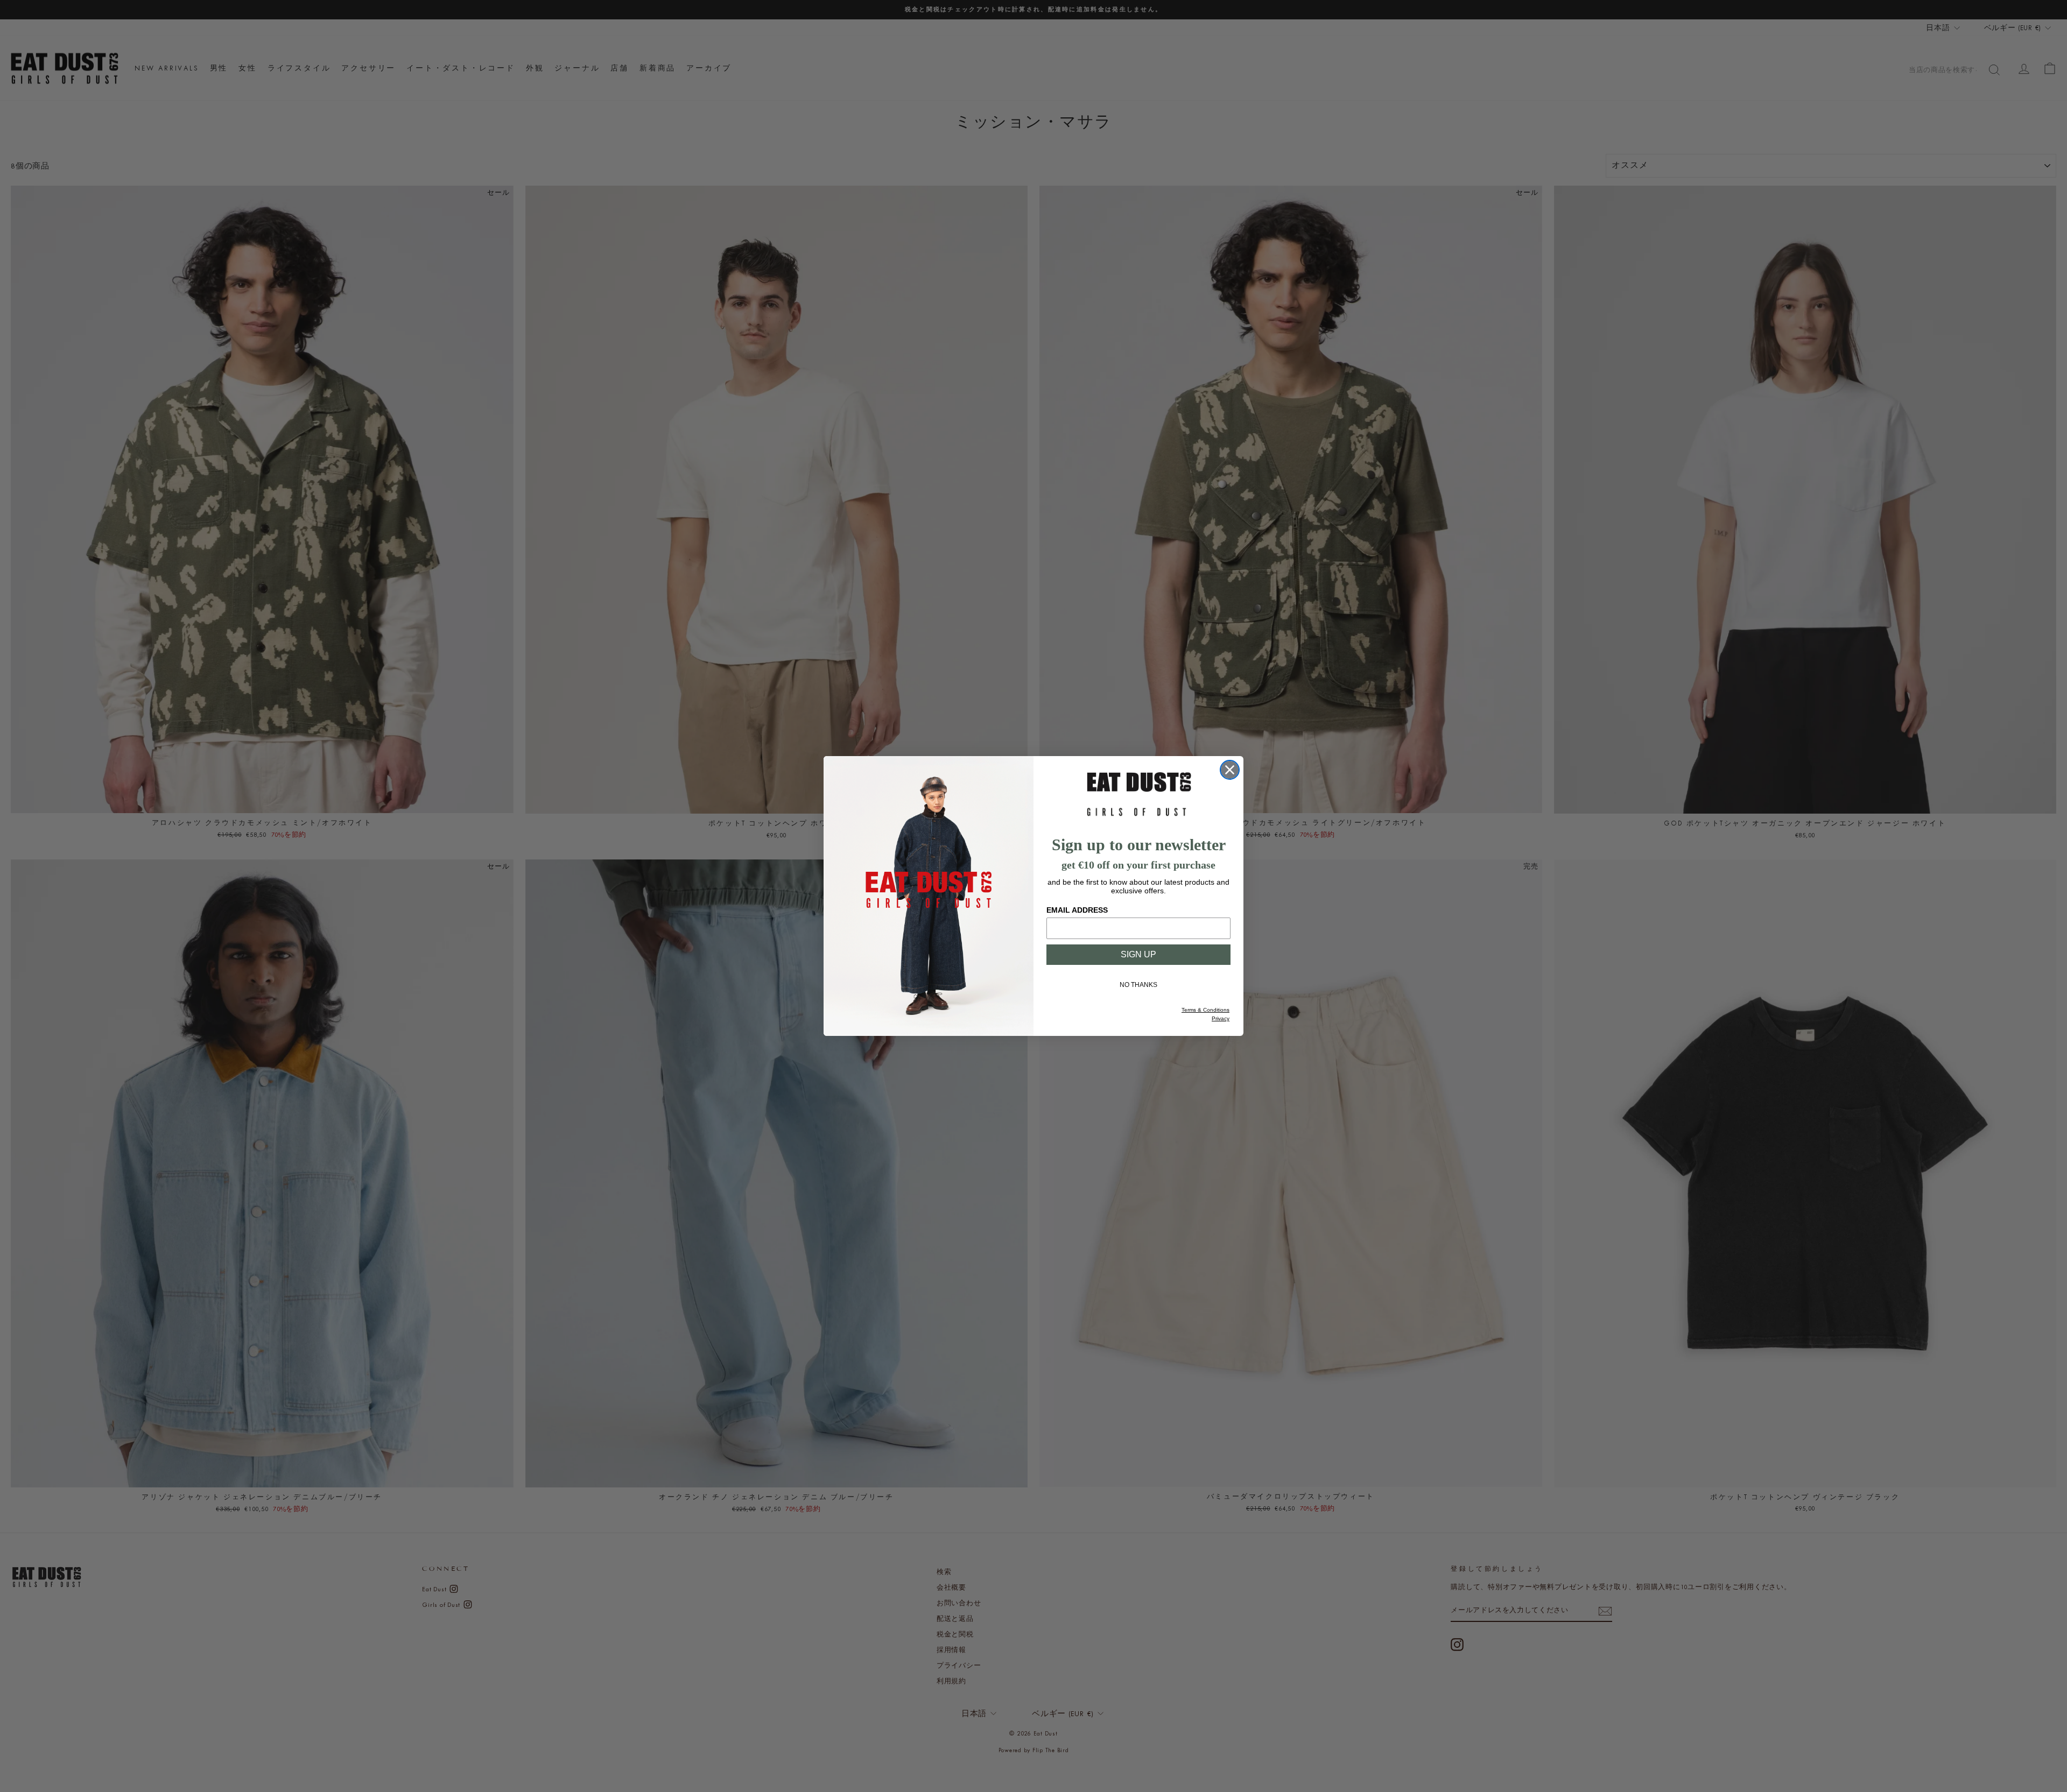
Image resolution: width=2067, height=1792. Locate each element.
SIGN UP (1138, 954)
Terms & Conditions (1205, 1010)
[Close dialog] (1230, 770)
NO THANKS (1138, 985)
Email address (1077, 910)
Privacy (1221, 1018)
